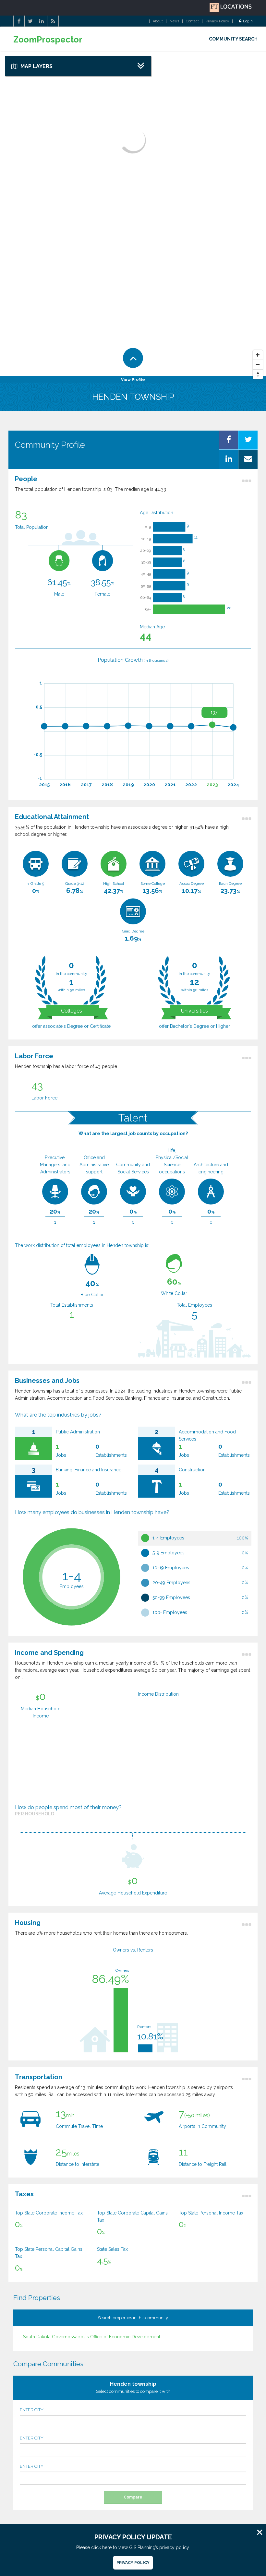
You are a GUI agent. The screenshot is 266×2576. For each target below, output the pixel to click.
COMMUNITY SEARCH (233, 39)
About (158, 21)
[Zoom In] (258, 355)
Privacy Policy (217, 21)
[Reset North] (258, 374)
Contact (192, 21)
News (174, 21)
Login (248, 21)
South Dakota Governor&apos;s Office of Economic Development (92, 2337)
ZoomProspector (48, 40)
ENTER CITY (32, 2410)
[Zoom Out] (258, 365)
